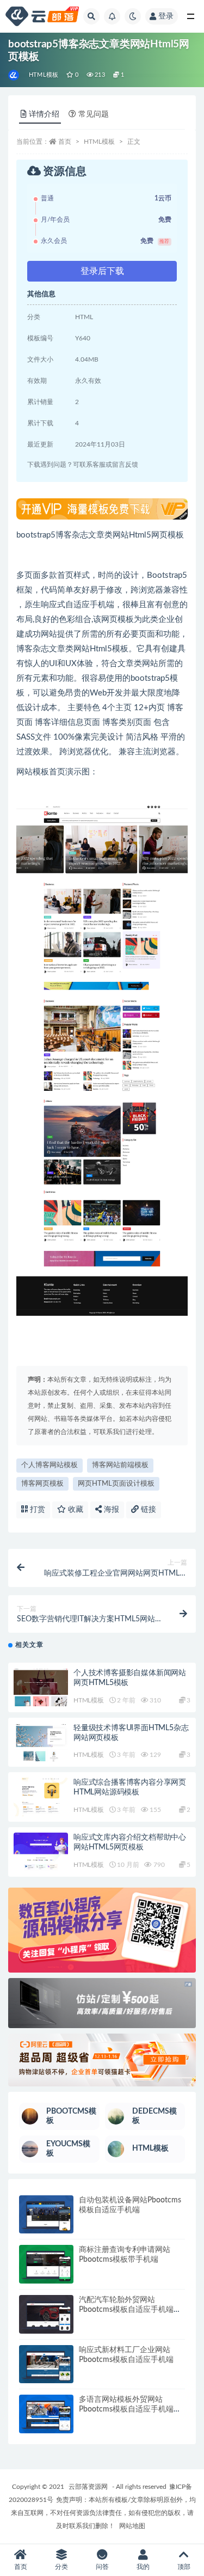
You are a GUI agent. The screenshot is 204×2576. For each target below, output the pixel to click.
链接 (147, 1510)
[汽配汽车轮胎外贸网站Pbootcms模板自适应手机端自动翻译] (46, 2314)
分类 (61, 2567)
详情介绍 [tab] (44, 114)
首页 (65, 142)
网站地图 (132, 2526)
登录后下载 (102, 271)
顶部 (184, 2567)
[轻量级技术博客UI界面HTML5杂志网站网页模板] (41, 1742)
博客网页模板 (42, 1484)
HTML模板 (44, 75)
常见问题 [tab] (94, 114)
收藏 (75, 1510)
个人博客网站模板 (50, 1465)
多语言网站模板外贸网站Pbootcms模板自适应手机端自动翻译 (130, 2409)
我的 (143, 2567)
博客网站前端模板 (120, 1465)
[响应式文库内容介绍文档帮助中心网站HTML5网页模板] (41, 1852)
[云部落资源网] (14, 75)
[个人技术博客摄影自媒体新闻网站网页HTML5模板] (41, 1687)
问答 (102, 2567)
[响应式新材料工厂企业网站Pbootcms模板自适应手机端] (46, 2364)
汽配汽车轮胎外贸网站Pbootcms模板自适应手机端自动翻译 (130, 2310)
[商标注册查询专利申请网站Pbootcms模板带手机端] (46, 2264)
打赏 (36, 1510)
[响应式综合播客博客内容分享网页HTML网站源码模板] (41, 1797)
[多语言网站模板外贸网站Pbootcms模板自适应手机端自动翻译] (46, 2414)
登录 (166, 16)
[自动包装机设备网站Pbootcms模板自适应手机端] (46, 2215)
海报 (110, 1510)
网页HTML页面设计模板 (116, 1484)
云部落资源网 (88, 2487)
